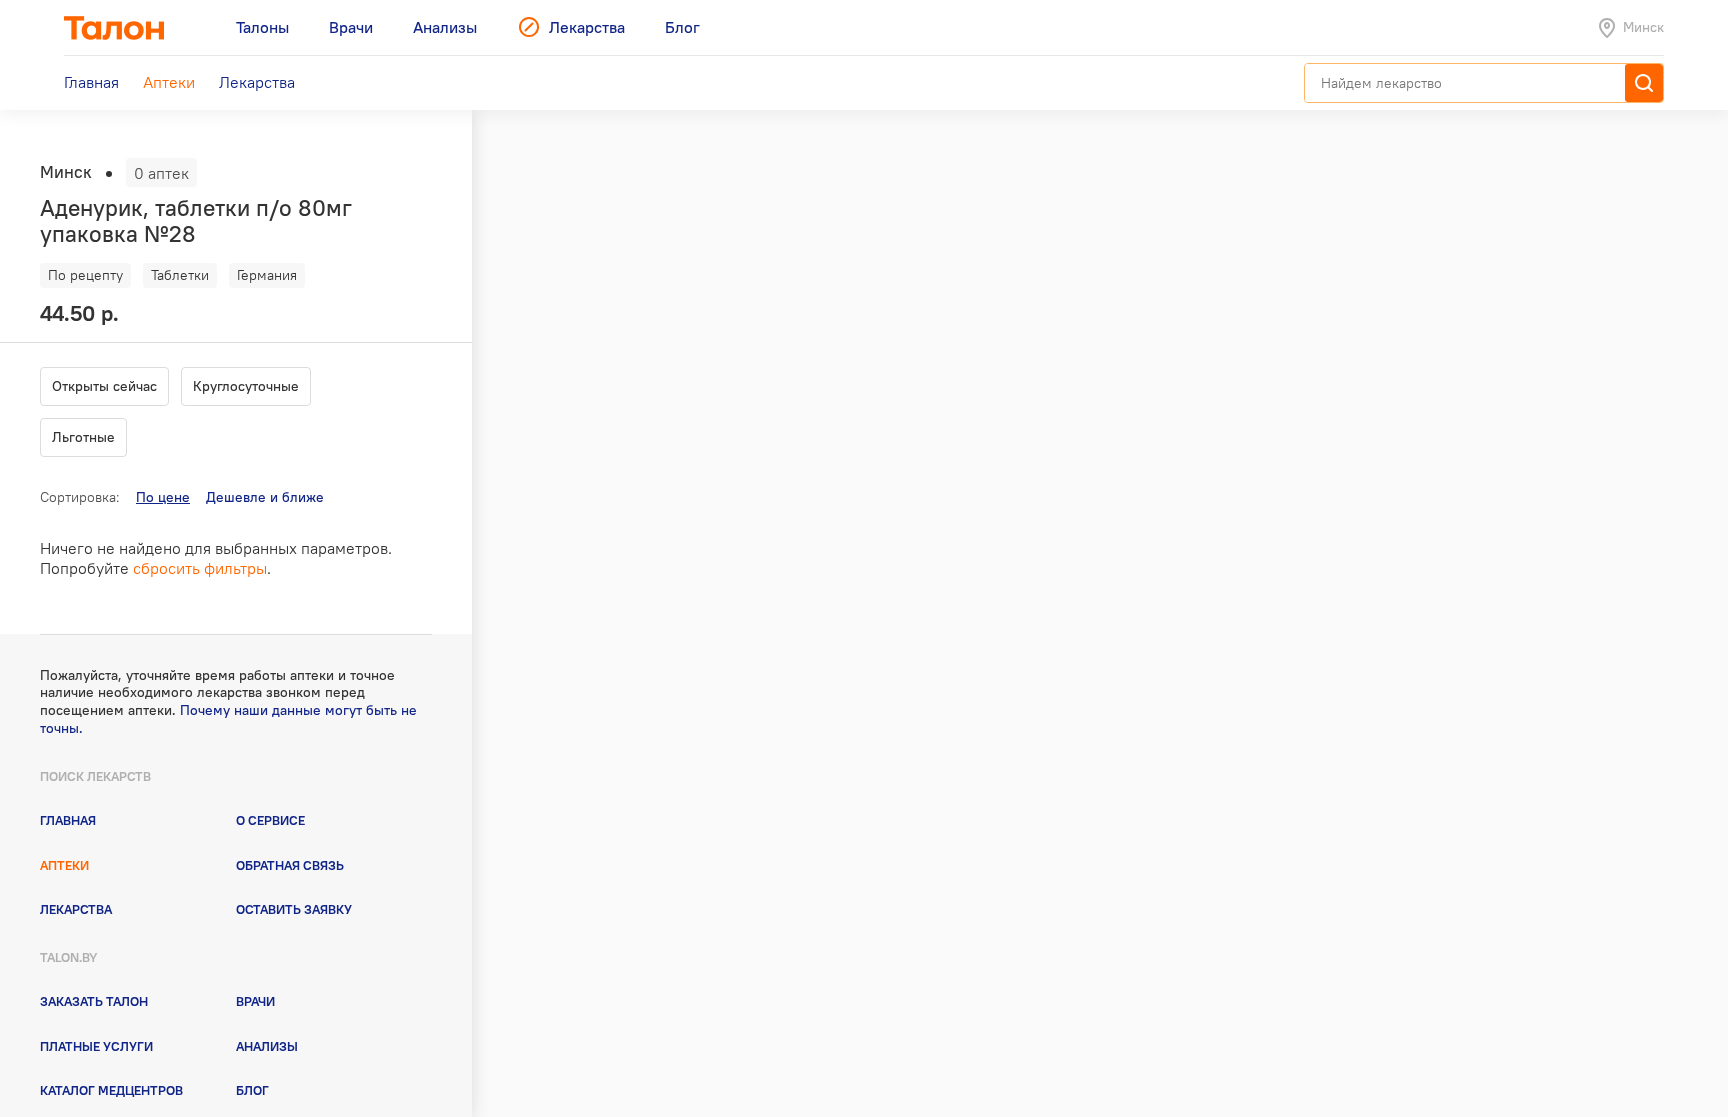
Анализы (267, 1046)
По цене (163, 497)
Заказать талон (94, 1001)
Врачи (255, 1001)
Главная (68, 820)
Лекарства (76, 909)
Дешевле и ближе (265, 497)
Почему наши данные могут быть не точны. (228, 719)
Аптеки (64, 865)
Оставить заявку (294, 909)
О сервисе (270, 820)
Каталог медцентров (111, 1090)
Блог (252, 1090)
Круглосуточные (246, 386)
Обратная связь (290, 865)
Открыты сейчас (104, 386)
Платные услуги (96, 1046)
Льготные (83, 437)
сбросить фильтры (200, 568)
